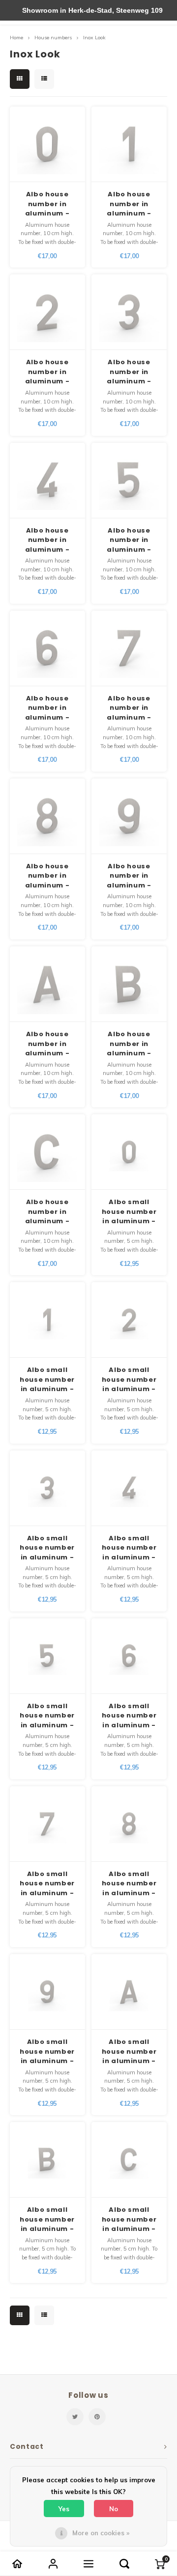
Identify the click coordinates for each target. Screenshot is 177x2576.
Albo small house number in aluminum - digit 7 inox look (47, 1884)
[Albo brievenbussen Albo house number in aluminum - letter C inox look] (47, 1152)
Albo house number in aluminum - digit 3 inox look (129, 372)
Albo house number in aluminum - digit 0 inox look (47, 204)
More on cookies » (101, 2533)
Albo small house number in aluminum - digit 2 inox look (129, 1380)
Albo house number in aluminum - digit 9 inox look (129, 876)
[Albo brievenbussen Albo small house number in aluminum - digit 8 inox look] (129, 1824)
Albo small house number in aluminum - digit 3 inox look (47, 1548)
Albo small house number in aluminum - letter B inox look (47, 2219)
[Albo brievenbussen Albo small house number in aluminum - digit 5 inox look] (47, 1656)
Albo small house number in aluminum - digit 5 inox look (47, 1716)
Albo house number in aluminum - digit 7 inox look (129, 708)
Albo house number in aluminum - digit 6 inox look (47, 708)
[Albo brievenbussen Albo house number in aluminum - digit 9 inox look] (129, 816)
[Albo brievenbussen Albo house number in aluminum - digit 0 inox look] (47, 144)
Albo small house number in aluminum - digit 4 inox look (129, 1548)
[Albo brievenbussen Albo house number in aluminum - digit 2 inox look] (47, 312)
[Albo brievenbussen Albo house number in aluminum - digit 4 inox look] (47, 481)
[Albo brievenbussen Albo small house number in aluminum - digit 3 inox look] (47, 1488)
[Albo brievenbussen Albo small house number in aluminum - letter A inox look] (129, 1992)
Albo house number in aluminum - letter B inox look (129, 1044)
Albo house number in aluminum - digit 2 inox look (47, 372)
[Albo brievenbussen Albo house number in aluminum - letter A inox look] (47, 984)
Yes (64, 2509)
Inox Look (94, 38)
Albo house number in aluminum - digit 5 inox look (129, 540)
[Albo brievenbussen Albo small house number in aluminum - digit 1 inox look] (47, 1320)
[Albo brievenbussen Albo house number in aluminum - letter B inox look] (129, 984)
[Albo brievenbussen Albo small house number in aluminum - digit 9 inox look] (47, 1992)
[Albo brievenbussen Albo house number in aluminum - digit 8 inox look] (47, 816)
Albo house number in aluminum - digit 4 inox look (47, 540)
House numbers (53, 38)
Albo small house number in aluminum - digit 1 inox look (47, 1380)
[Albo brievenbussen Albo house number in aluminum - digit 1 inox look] (129, 144)
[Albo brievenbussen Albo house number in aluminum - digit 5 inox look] (129, 481)
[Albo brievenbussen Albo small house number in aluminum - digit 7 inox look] (47, 1824)
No (114, 2509)
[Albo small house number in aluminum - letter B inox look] (47, 2160)
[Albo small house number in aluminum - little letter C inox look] (129, 2160)
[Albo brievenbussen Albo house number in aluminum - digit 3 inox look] (129, 312)
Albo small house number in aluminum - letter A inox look (129, 2052)
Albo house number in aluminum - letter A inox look (47, 1044)
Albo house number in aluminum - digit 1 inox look (129, 204)
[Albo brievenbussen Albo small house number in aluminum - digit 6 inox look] (129, 1656)
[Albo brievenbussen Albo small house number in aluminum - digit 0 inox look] (129, 1152)
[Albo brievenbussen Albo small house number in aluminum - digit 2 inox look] (129, 1320)
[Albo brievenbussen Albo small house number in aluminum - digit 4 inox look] (129, 1488)
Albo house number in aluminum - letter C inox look (47, 1212)
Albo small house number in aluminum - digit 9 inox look (47, 2052)
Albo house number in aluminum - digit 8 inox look (47, 876)
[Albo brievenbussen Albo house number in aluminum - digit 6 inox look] (47, 648)
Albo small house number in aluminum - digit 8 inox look (129, 1884)
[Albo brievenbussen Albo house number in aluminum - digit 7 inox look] (129, 648)
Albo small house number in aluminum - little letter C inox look (129, 2219)
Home (16, 38)
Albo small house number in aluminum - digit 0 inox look (129, 1212)
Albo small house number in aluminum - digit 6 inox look (129, 1716)
